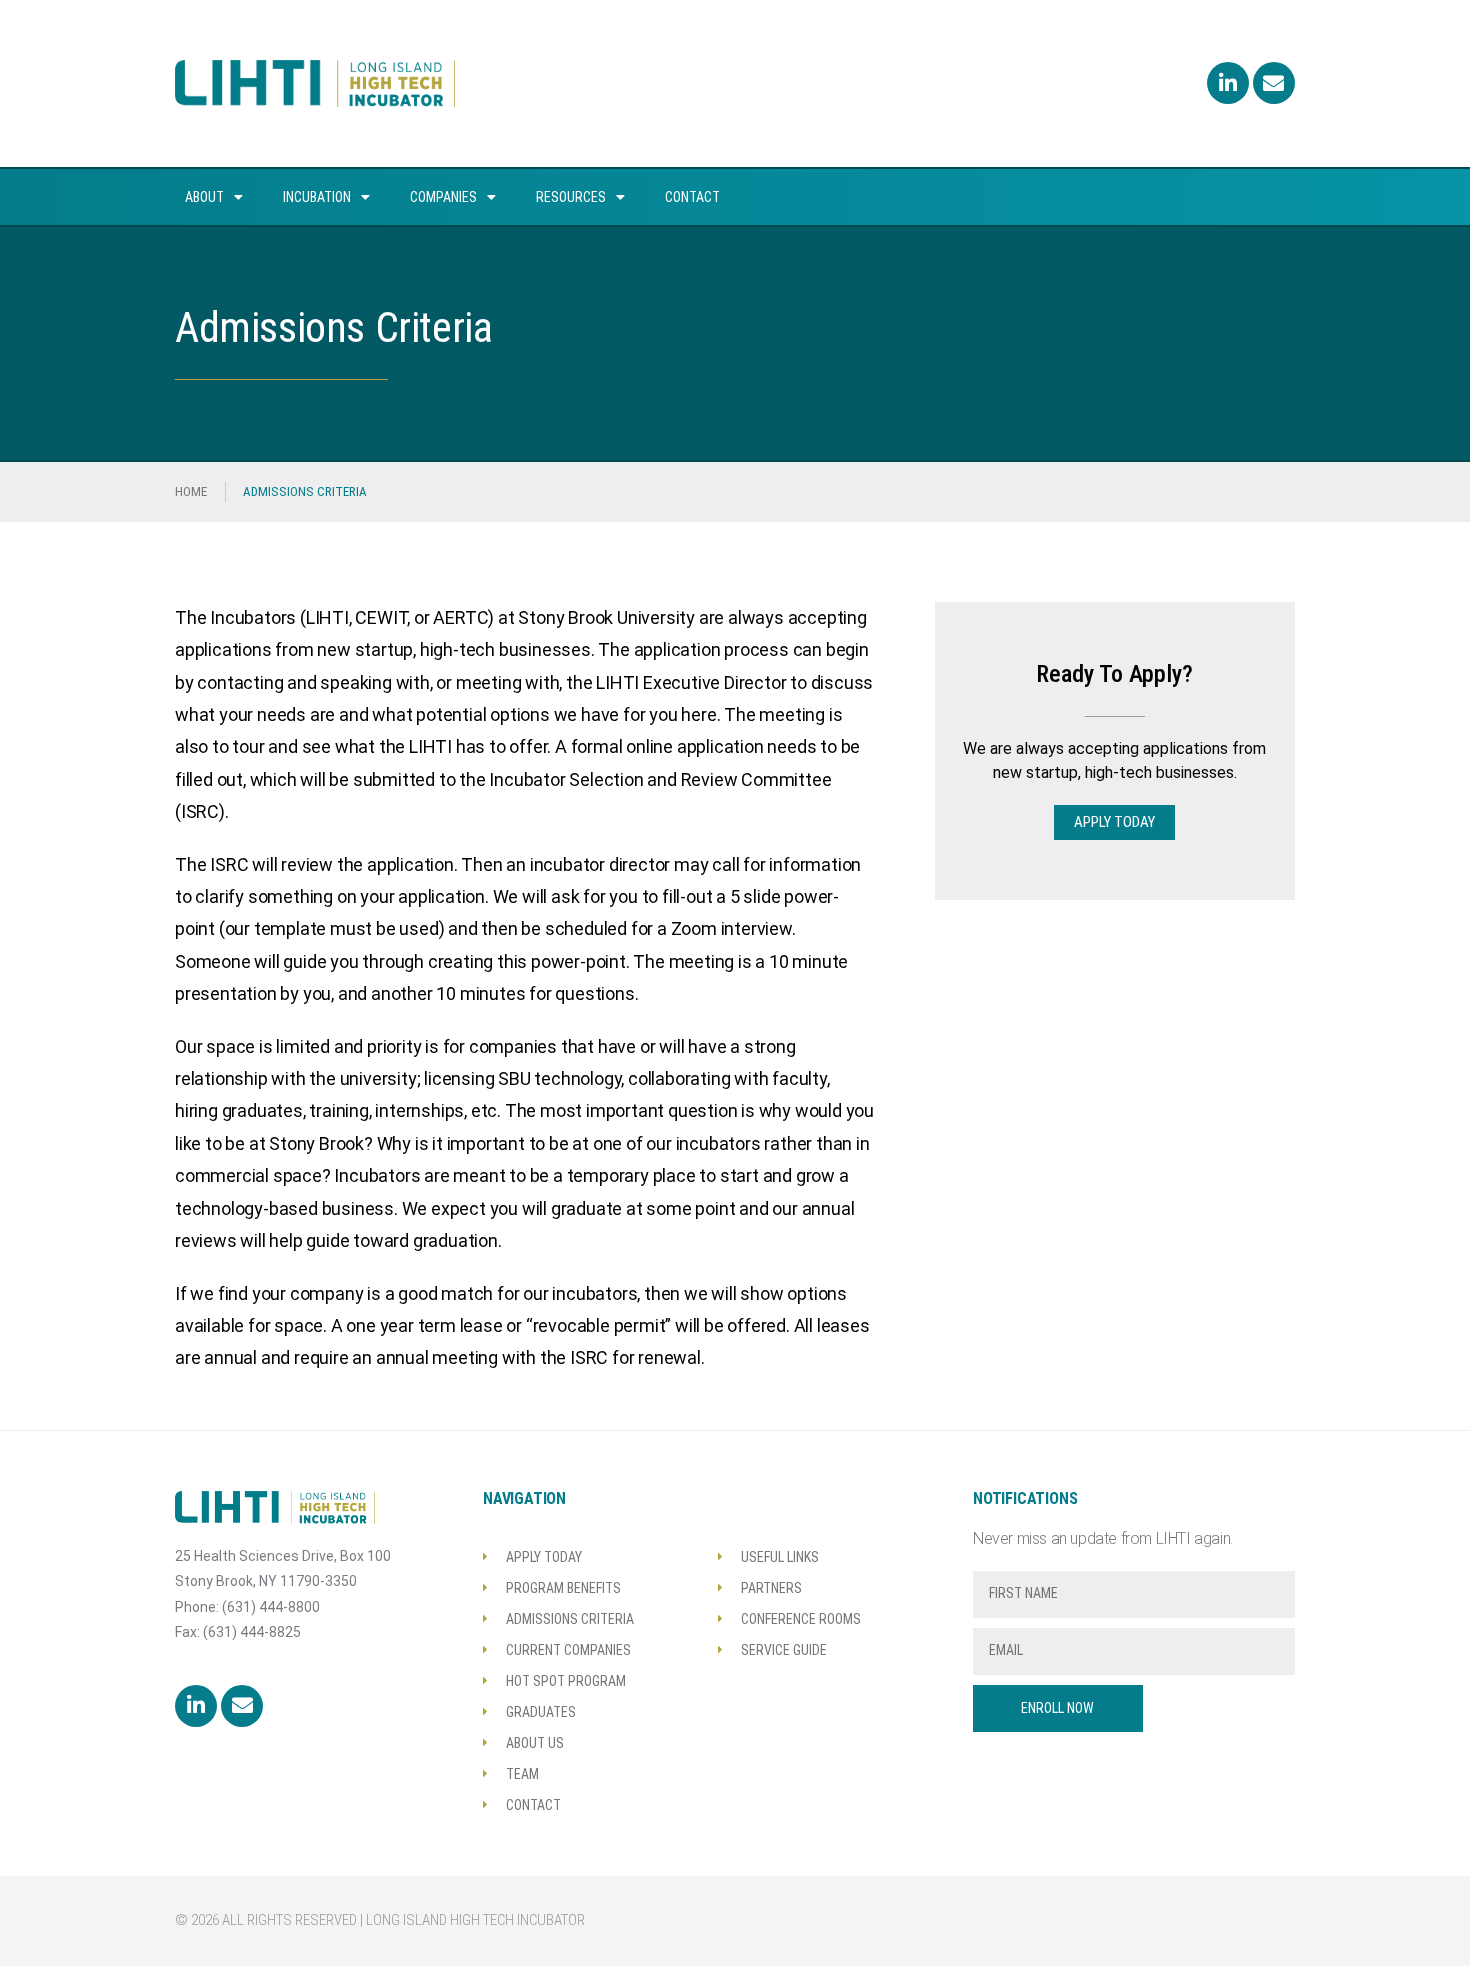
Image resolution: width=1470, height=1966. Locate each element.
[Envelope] (1274, 83)
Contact (692, 197)
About (204, 197)
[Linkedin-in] (1228, 83)
